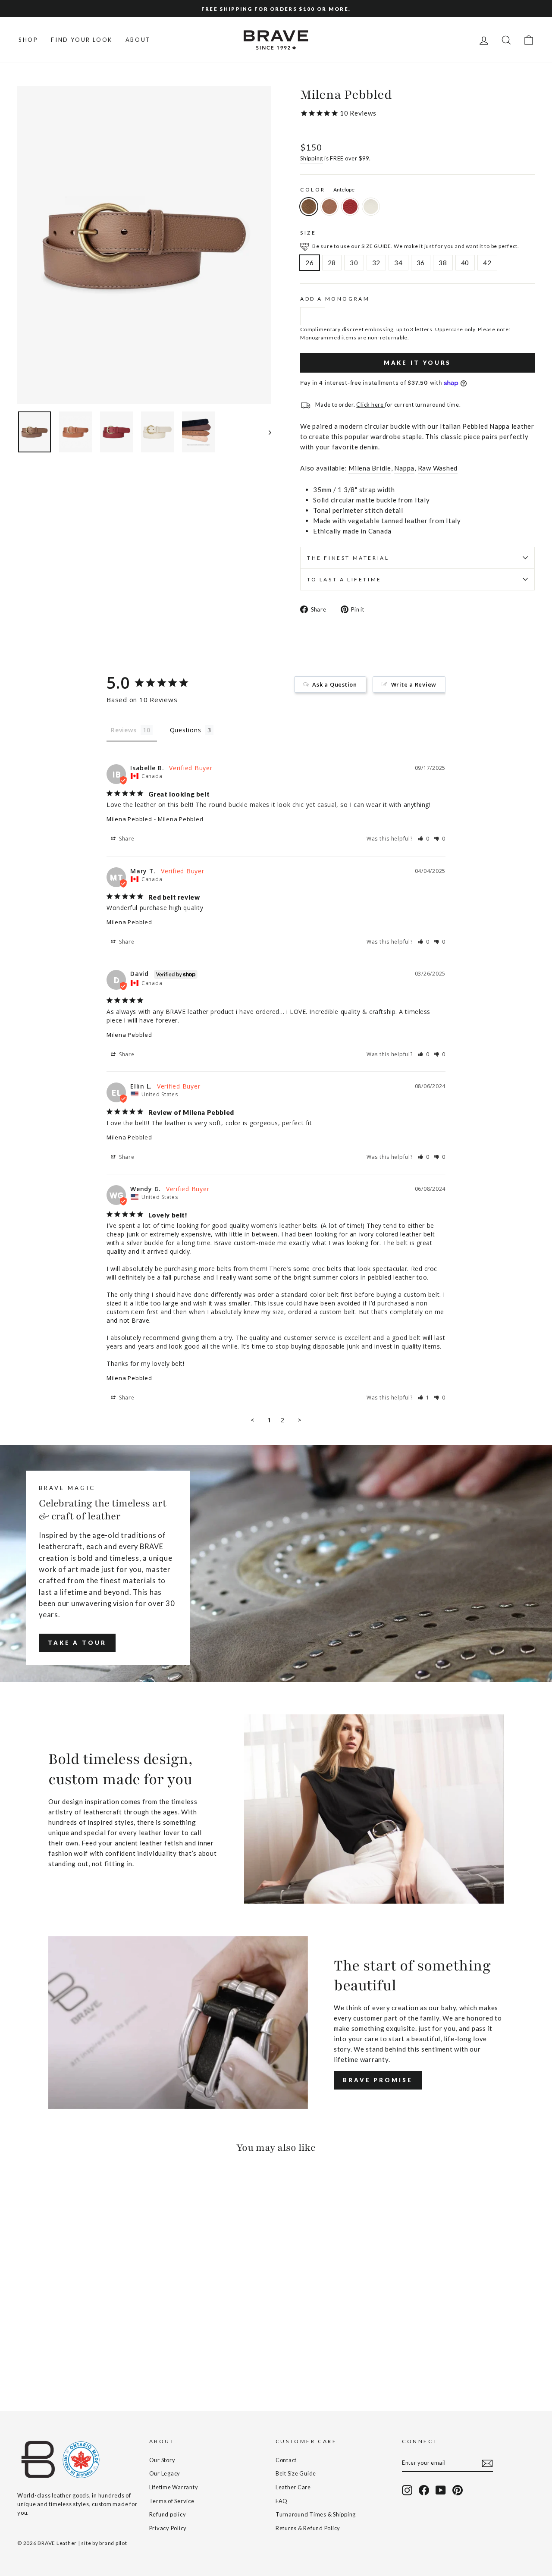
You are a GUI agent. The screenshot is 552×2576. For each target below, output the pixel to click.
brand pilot (113, 2543)
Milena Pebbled (129, 819)
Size (308, 233)
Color (327, 190)
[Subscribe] (487, 2463)
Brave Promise (378, 2080)
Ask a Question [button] (335, 684)
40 (465, 263)
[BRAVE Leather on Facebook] (424, 2490)
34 (398, 263)
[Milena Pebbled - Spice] (35, 2360)
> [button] (300, 1420)
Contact (286, 2460)
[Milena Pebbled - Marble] (58, 2360)
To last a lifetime (344, 579)
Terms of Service (172, 2501)
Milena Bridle (370, 468)
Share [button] (126, 839)
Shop (28, 40)
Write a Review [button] (414, 684)
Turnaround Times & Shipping (316, 2514)
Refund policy (168, 2514)
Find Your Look (82, 40)
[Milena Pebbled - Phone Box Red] (46, 2360)
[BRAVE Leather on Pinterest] (458, 2490)
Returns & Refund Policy (308, 2528)
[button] (424, 839)
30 (354, 263)
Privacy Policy (168, 2528)
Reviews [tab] (124, 730)
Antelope (309, 207)
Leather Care (293, 2487)
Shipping (312, 158)
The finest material (348, 558)
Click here (370, 405)
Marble (371, 207)
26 (310, 263)
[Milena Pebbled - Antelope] (23, 2360)
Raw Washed (438, 468)
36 (421, 263)
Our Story (162, 2460)
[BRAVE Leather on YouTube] (441, 2490)
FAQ (282, 2501)
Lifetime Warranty (174, 2487)
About (138, 40)
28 (332, 263)
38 (443, 263)
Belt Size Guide (296, 2473)
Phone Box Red (350, 207)
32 (376, 263)
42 (487, 263)
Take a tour (77, 1643)
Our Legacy (165, 2473)
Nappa (404, 468)
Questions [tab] (186, 730)
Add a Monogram (335, 299)
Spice (329, 207)
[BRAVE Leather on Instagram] (407, 2490)
